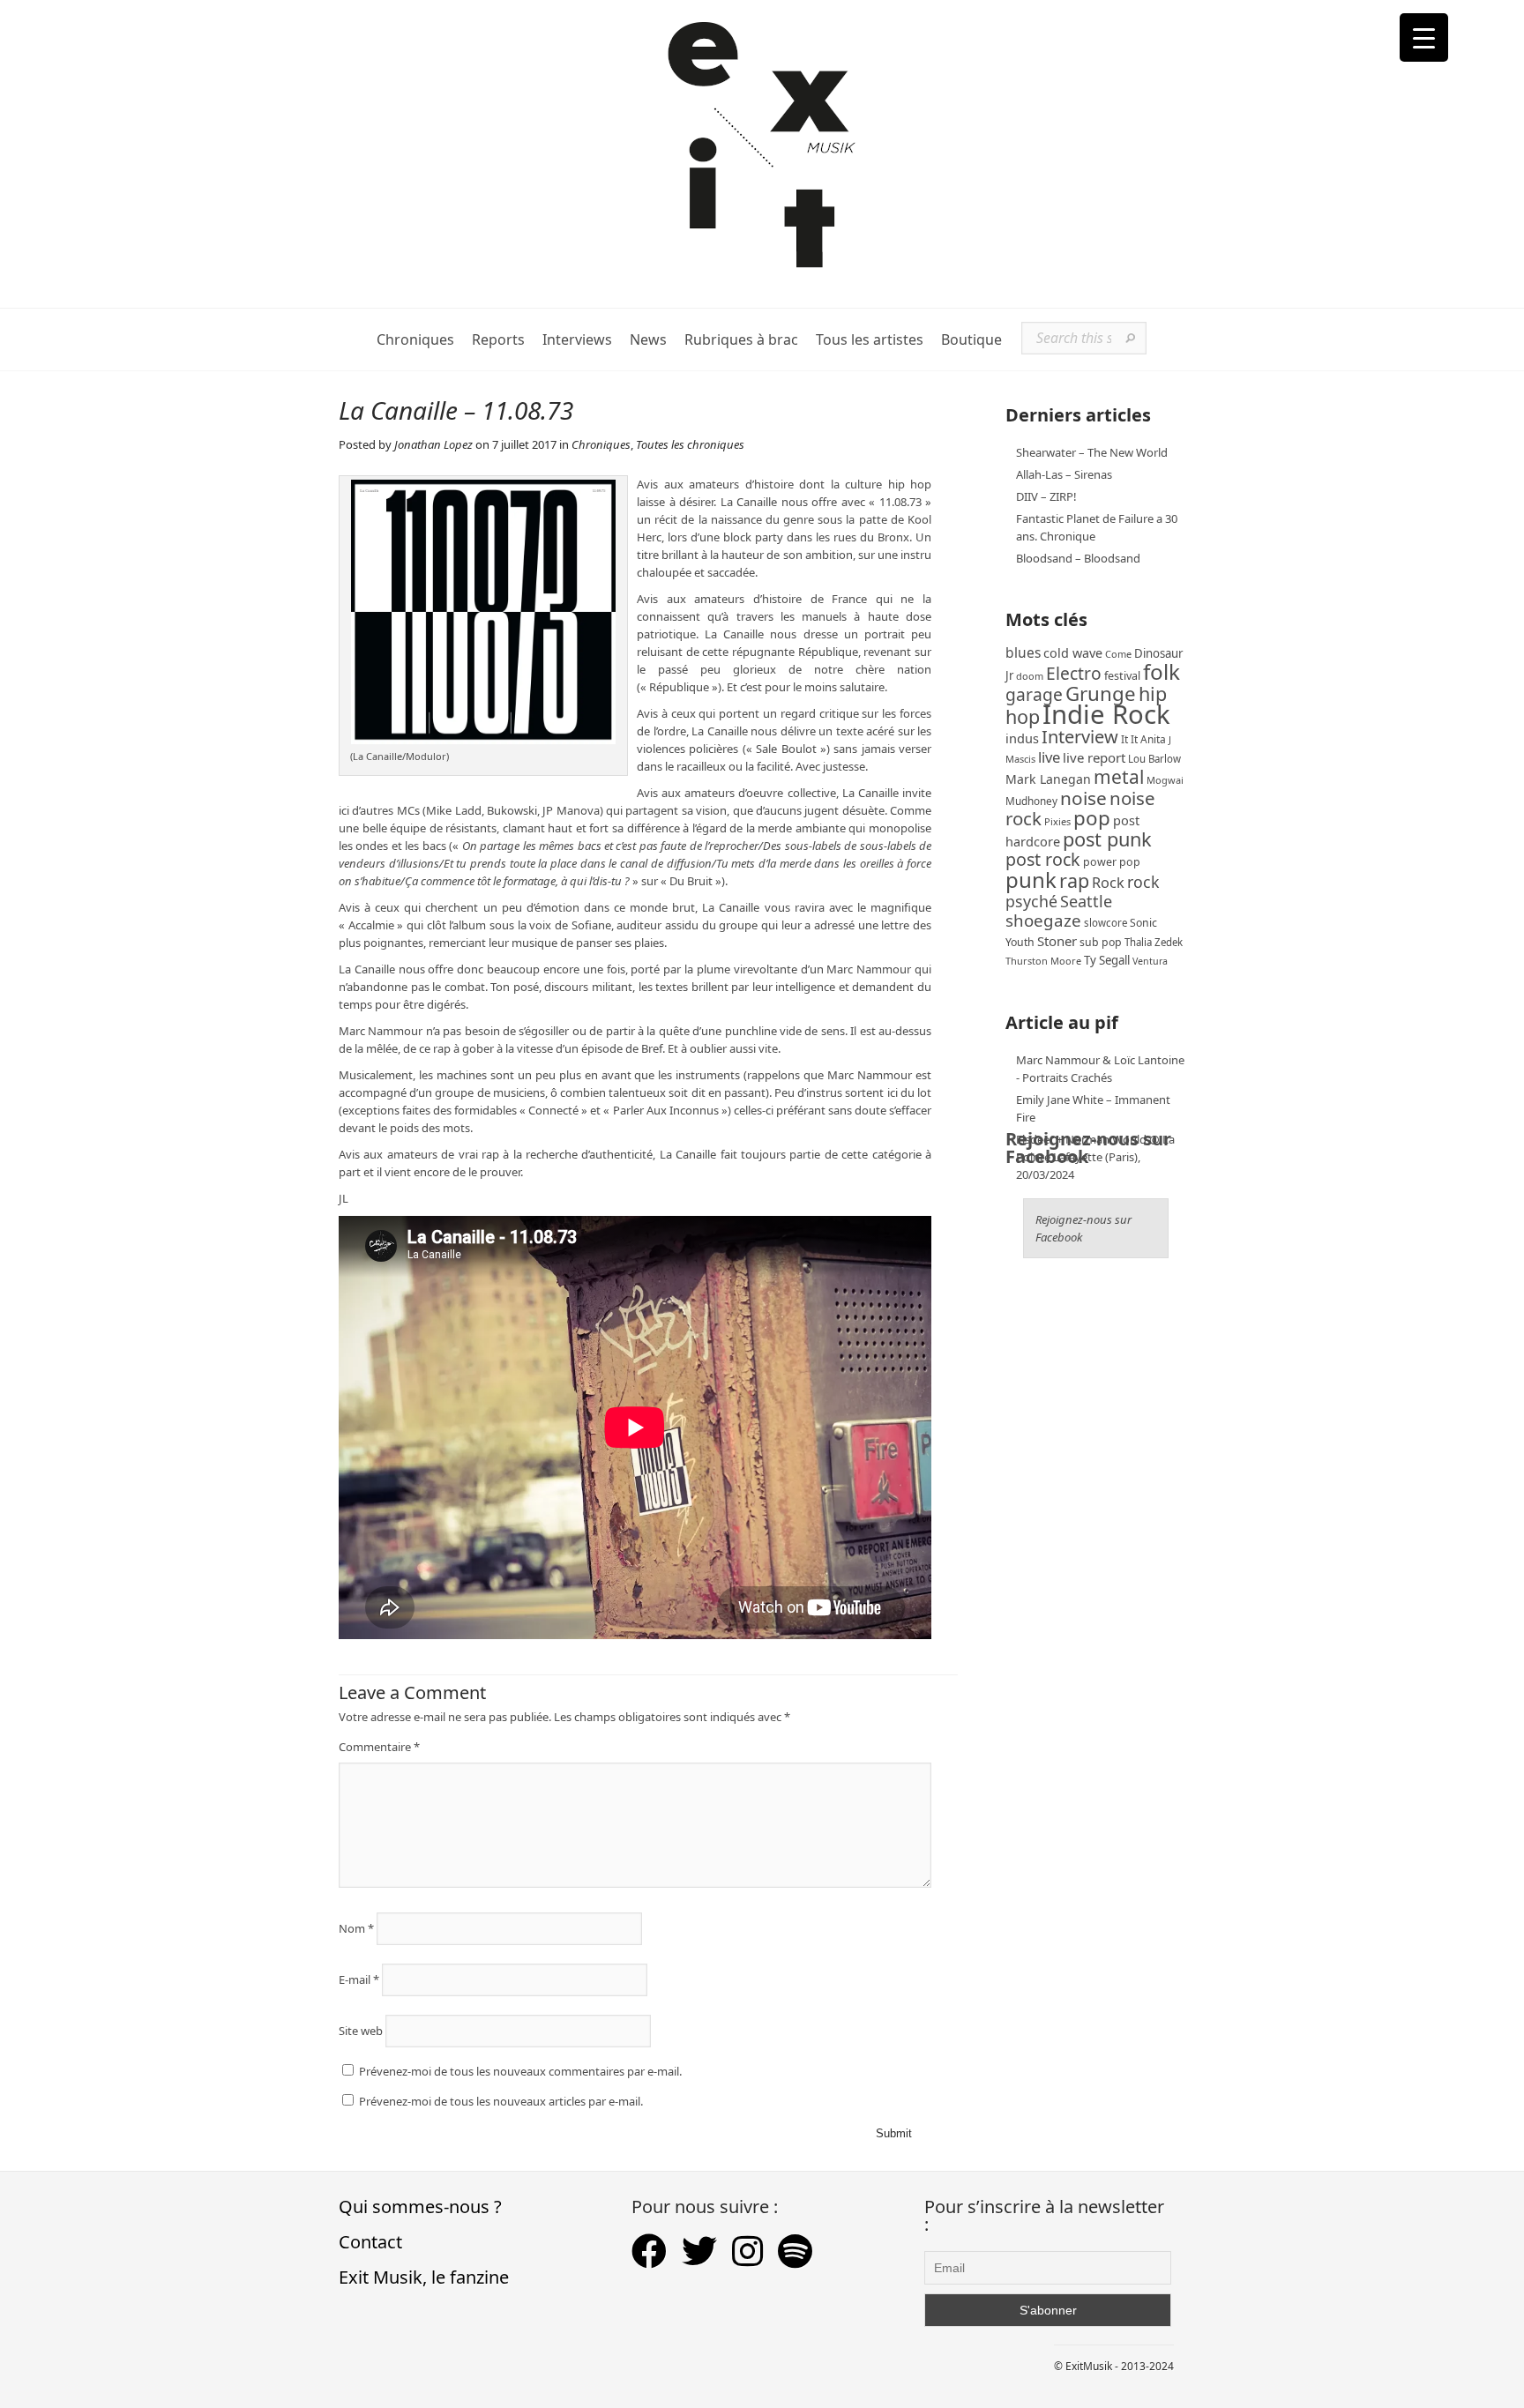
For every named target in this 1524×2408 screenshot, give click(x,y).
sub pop (1101, 942)
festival (1122, 676)
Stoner (1057, 941)
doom (1030, 676)
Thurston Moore (1043, 961)
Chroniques (415, 340)
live (1049, 757)
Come (1118, 654)
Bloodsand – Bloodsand (1078, 558)
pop (1092, 818)
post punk (1107, 839)
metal (1119, 777)
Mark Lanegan (1048, 779)
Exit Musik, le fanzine (424, 2277)
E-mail (359, 1979)
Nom (356, 1928)
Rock (1108, 883)
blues (1023, 652)
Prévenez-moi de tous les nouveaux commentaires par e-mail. (520, 2071)
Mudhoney (1031, 801)
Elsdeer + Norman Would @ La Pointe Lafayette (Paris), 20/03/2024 (1095, 1157)
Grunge (1101, 693)
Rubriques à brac (741, 340)
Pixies (1057, 821)
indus (1022, 738)
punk (1031, 880)
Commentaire (379, 1747)
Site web (361, 2031)
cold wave (1073, 653)
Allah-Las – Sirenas (1064, 474)
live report (1094, 757)
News (648, 340)
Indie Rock (1106, 714)
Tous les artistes (870, 340)
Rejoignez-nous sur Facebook (1088, 1148)
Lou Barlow (1154, 759)
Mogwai (1165, 780)
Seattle (1086, 901)
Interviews (577, 340)
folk (1162, 671)
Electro (1074, 673)
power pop (1112, 862)
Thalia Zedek (1154, 942)
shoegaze (1043, 920)
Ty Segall (1107, 960)
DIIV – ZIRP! (1046, 496)
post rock (1043, 859)
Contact (370, 2242)
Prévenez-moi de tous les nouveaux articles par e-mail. (501, 2101)
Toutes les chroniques (690, 444)
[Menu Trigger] (1424, 37)
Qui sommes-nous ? (420, 2207)
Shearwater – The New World (1092, 452)
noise (1083, 798)
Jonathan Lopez (433, 444)
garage (1034, 694)
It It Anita (1143, 739)
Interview (1080, 737)
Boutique (971, 340)
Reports (498, 340)
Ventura (1150, 961)
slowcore (1106, 923)
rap (1074, 880)
